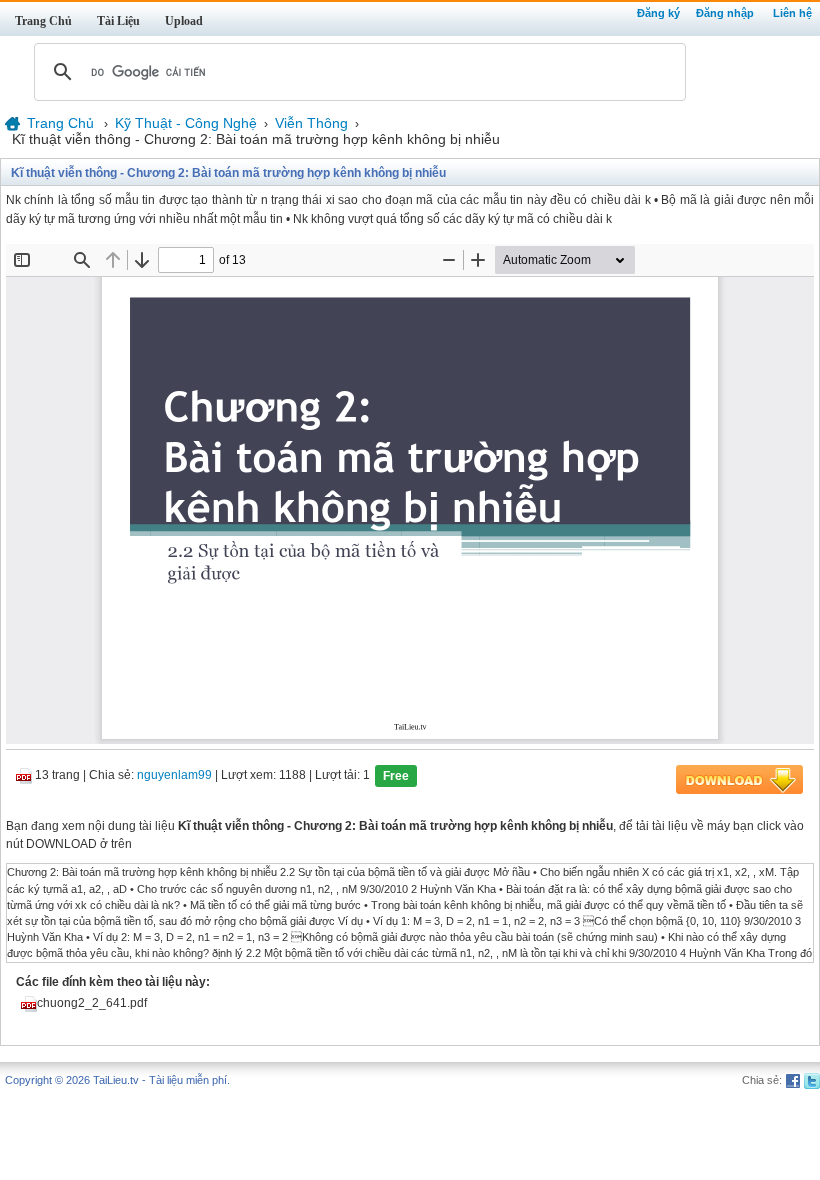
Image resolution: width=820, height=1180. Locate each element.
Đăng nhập (725, 13)
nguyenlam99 (174, 776)
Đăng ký (658, 13)
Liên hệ (792, 13)
